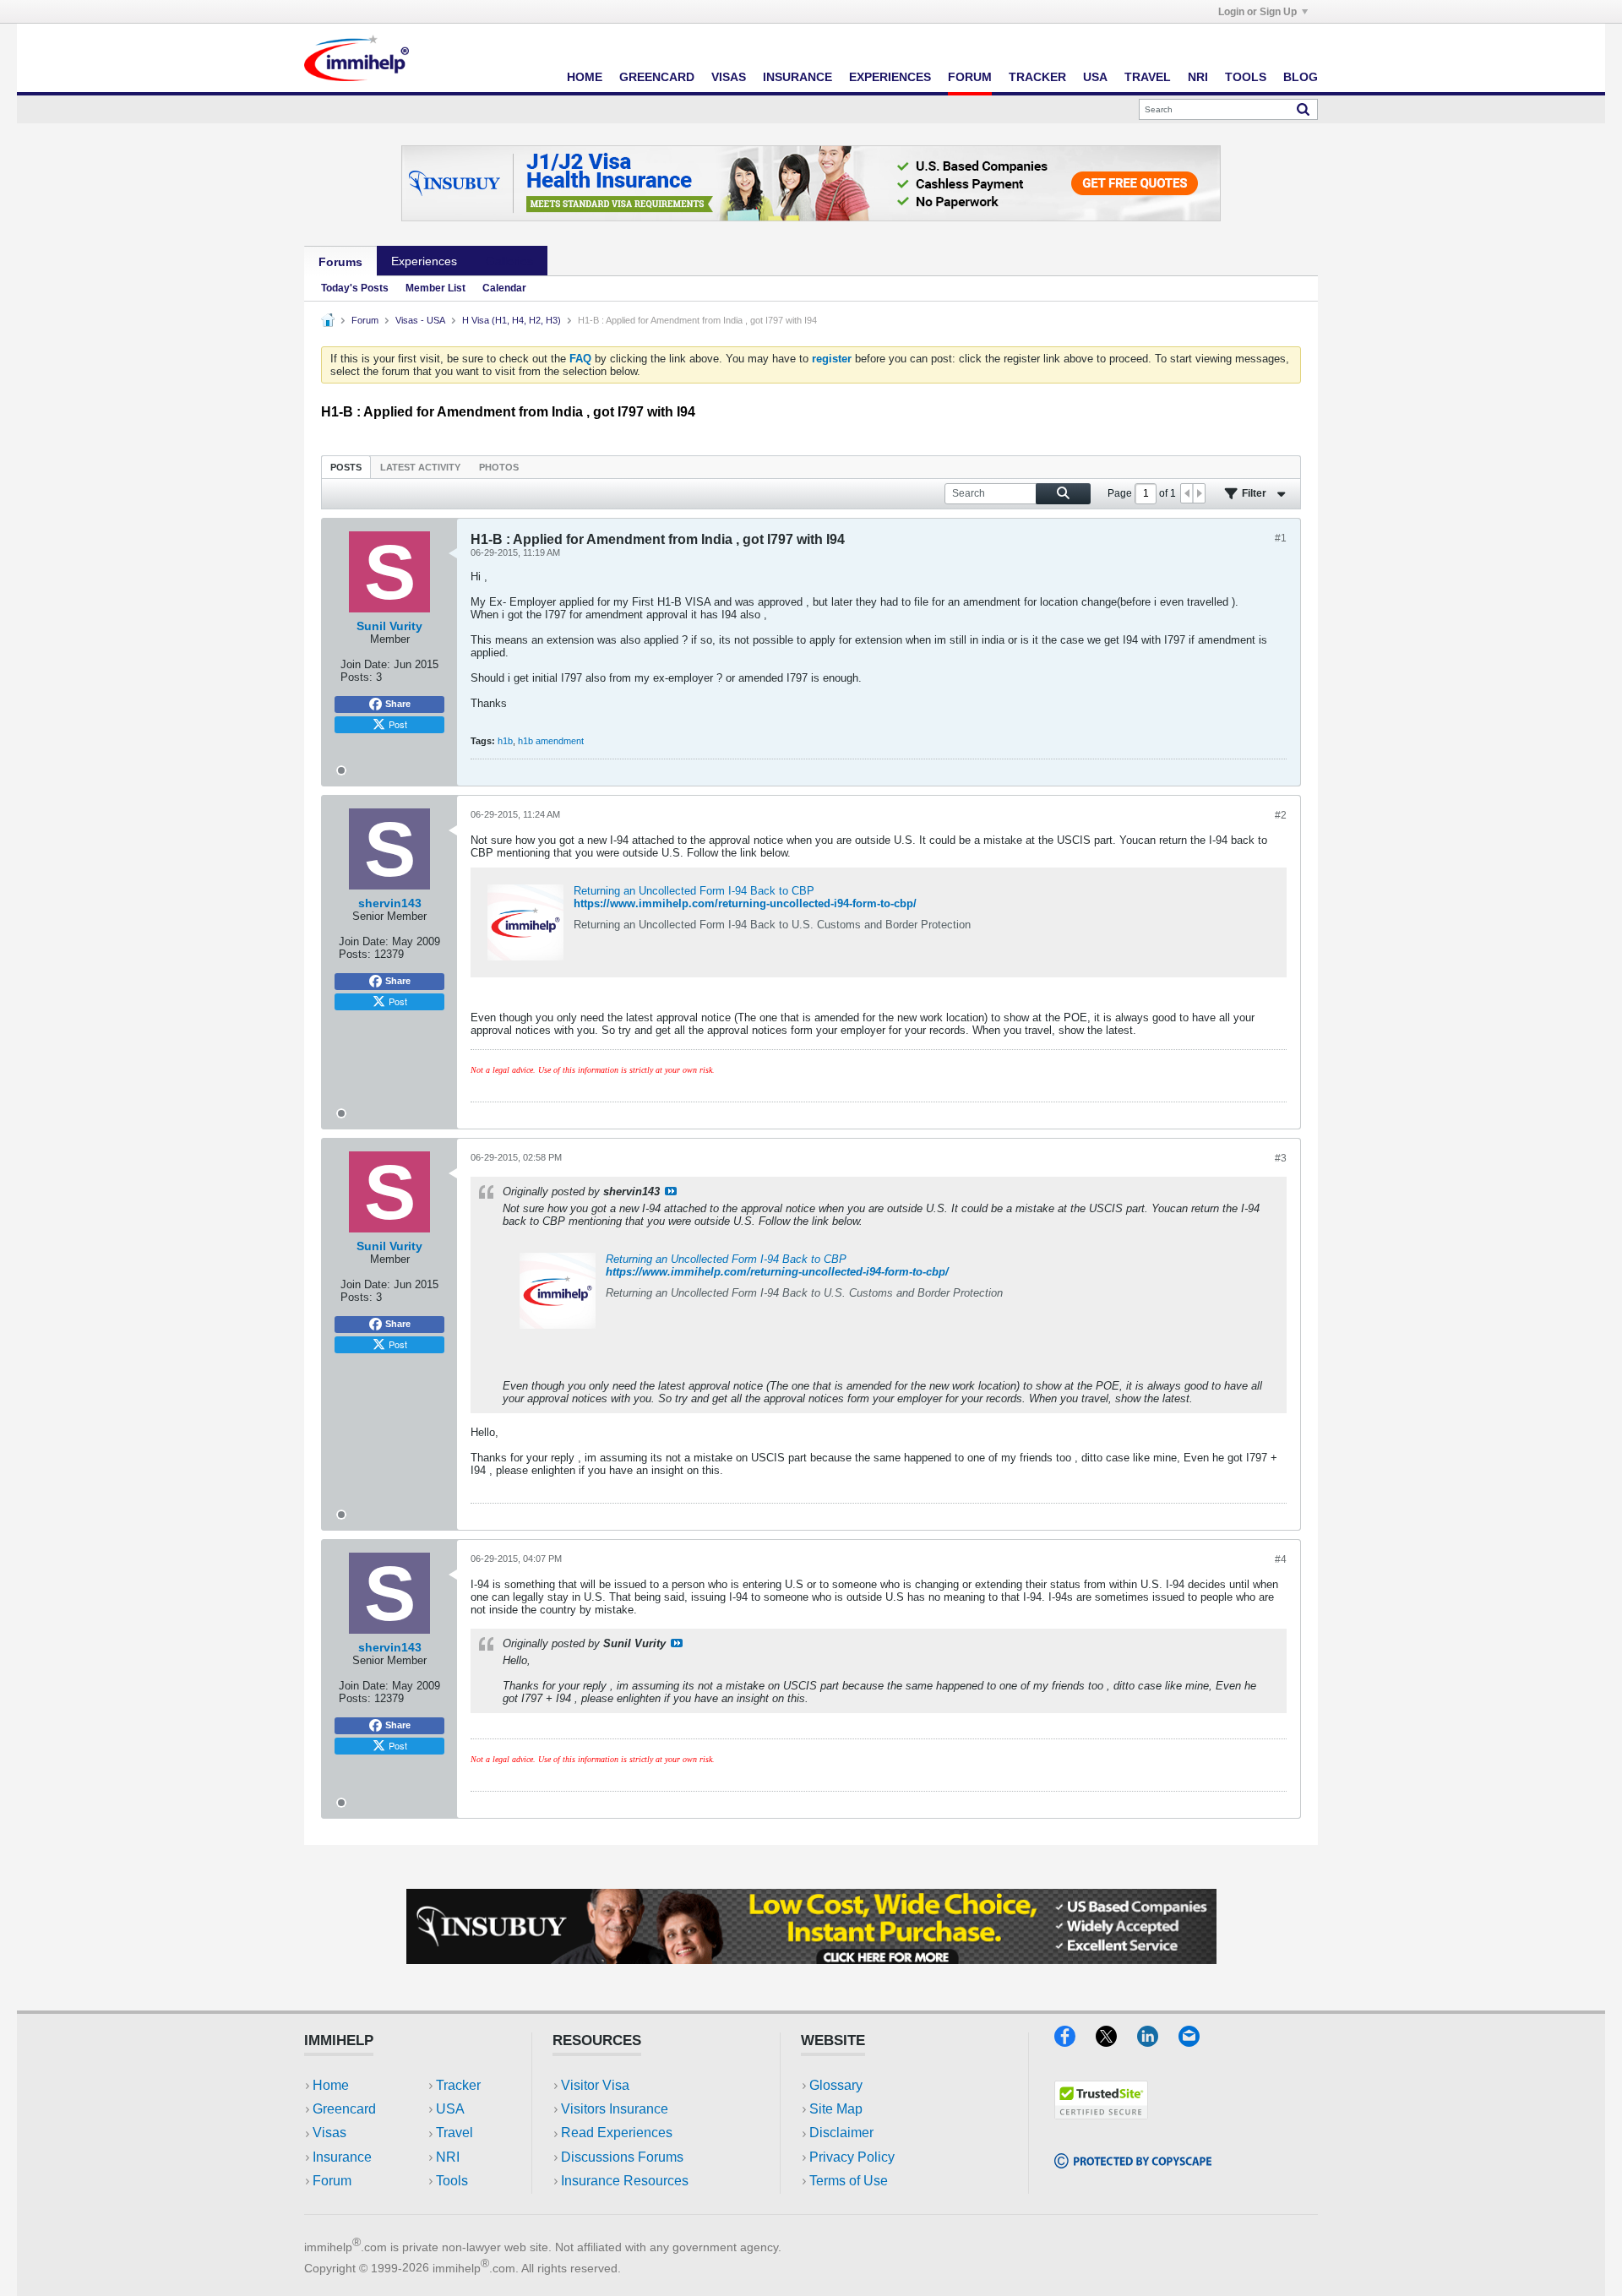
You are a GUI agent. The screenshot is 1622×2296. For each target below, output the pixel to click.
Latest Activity (420, 467)
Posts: (357, 677)
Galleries (509, 261)
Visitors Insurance (615, 2109)
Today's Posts (355, 288)
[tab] (346, 467)
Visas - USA (420, 320)
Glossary (836, 2085)
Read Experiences (617, 2133)
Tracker (1037, 77)
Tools (1246, 77)
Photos (499, 467)
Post (398, 724)
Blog (1301, 77)
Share (398, 704)
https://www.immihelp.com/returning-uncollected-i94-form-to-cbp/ (745, 903)
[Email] (1197, 2041)
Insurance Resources (625, 2181)
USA (1095, 77)
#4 (1281, 1559)
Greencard (657, 77)
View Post (671, 1191)
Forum (970, 77)
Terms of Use (849, 2181)
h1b (505, 741)
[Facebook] (1075, 2041)
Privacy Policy (852, 2157)
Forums (340, 262)
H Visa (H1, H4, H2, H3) (512, 320)
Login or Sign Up (1257, 12)
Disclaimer (841, 2133)
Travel (1148, 77)
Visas (729, 77)
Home (585, 77)
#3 (1281, 1158)
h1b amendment (551, 741)
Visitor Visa (595, 2085)
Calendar (504, 288)
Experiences (890, 77)
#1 (1281, 538)
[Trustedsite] (1101, 2114)
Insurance (797, 77)
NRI (1198, 77)
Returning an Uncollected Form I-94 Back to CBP (694, 891)
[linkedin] (1158, 2041)
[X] (1116, 2041)
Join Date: (365, 664)
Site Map (836, 2109)
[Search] (1303, 109)
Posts (346, 467)
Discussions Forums (622, 2157)
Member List (435, 288)
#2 (1281, 815)
